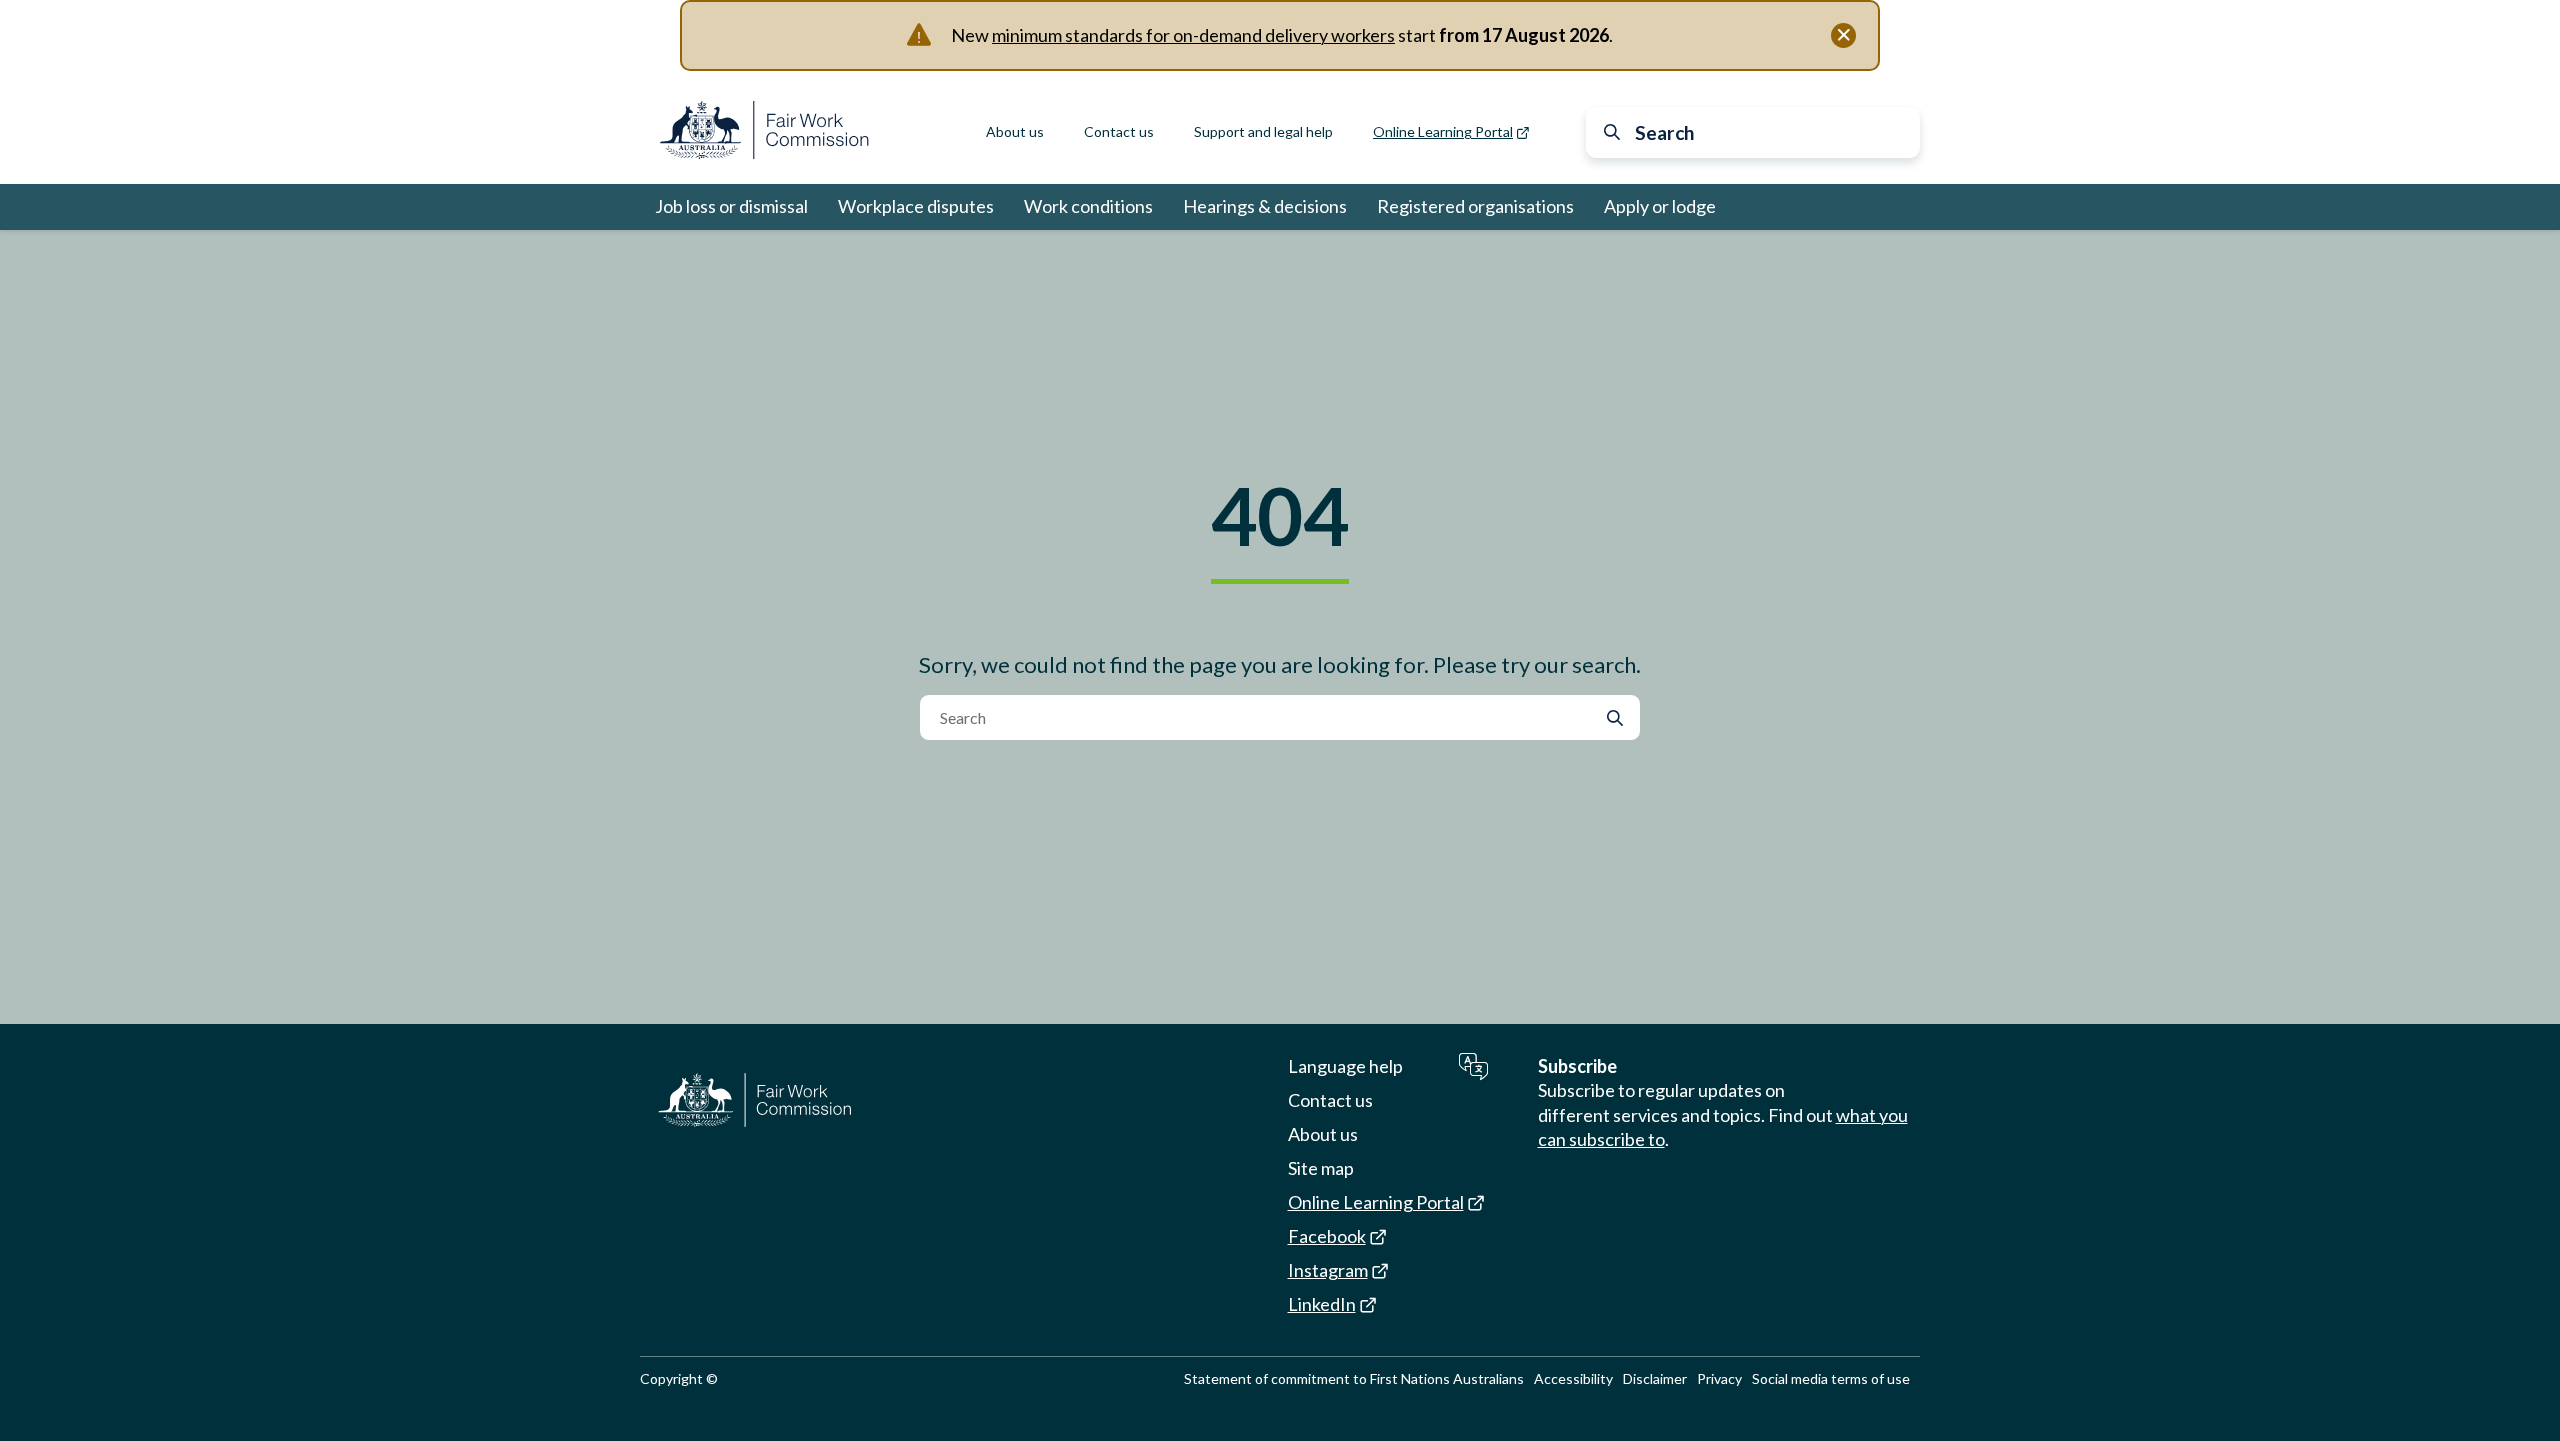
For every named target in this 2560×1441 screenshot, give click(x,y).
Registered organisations (1475, 206)
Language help (1345, 1066)
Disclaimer (1655, 1378)
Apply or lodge (1660, 206)
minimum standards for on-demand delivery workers (1193, 35)
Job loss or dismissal (731, 206)
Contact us (1119, 131)
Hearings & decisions (1265, 206)
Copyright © (679, 1378)
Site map (1321, 1168)
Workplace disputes (916, 206)
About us (1015, 131)
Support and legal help (1263, 131)
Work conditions (1088, 206)
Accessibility (1573, 1378)
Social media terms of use (1831, 1378)
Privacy (1719, 1378)
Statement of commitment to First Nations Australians (1354, 1378)
